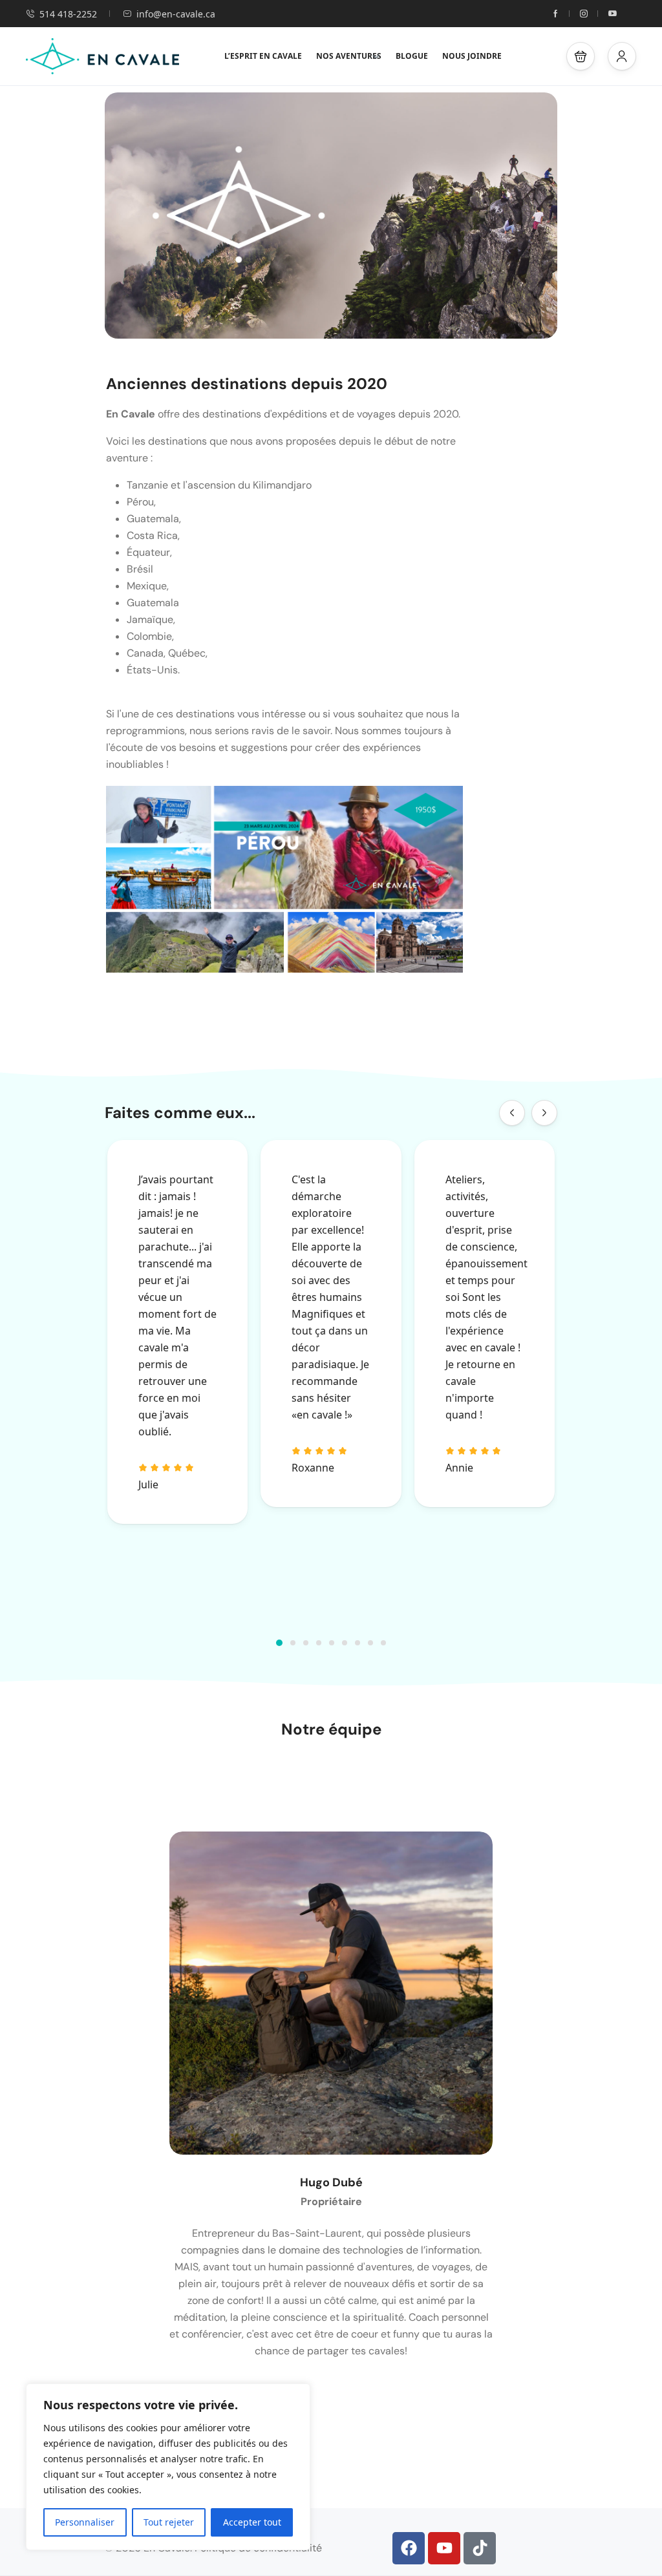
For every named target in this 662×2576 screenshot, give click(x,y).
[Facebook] (409, 2548)
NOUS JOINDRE (472, 56)
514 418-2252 (68, 14)
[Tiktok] (480, 2548)
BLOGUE (412, 56)
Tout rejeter (169, 2522)
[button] (581, 56)
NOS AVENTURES (349, 56)
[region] (168, 2467)
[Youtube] (444, 2548)
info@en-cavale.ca (176, 14)
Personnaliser (85, 2522)
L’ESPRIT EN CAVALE (263, 56)
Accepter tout (252, 2522)
